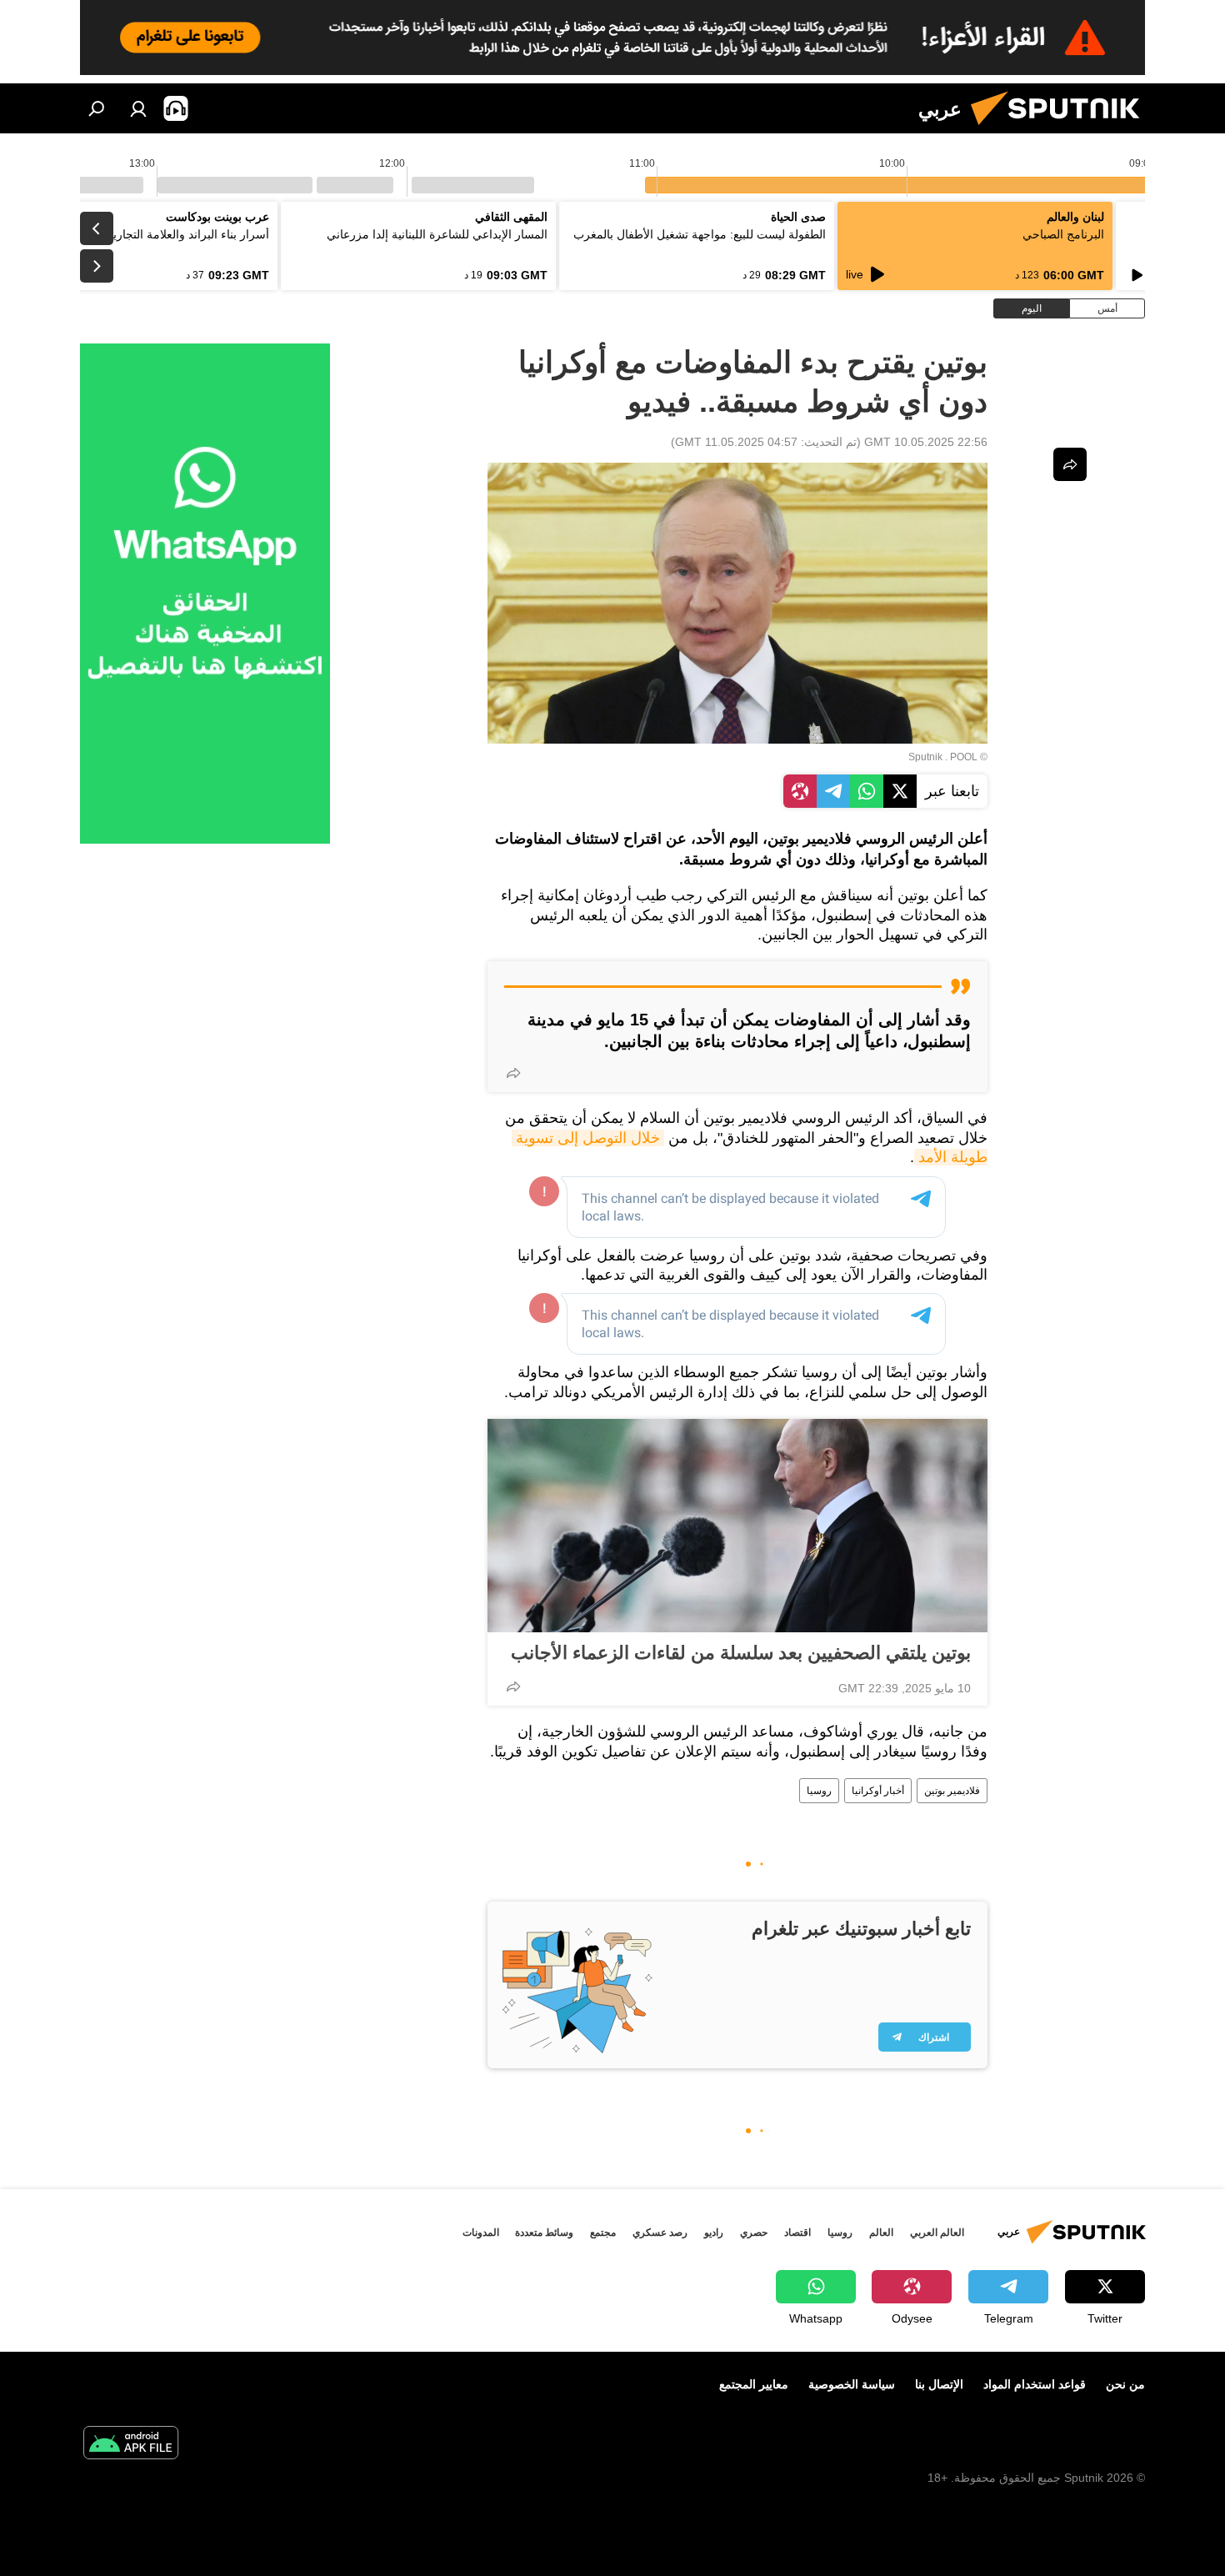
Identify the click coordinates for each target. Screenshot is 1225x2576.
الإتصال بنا (939, 2384)
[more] (513, 1073)
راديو (714, 2233)
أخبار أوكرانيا (878, 1791)
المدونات (481, 2233)
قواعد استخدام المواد (1035, 2384)
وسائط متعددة (544, 2233)
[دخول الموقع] (138, 108)
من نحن (1125, 2384)
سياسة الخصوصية (852, 2384)
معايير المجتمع (754, 2384)
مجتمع (603, 2233)
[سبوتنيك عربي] (1062, 129)
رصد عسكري (660, 2233)
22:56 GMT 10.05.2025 (926, 442)
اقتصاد (797, 2233)
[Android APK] (131, 2445)
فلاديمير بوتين (952, 1791)
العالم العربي (937, 2233)
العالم (881, 2233)
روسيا (819, 1791)
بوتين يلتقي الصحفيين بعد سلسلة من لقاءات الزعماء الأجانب (741, 1653)
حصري (754, 2233)
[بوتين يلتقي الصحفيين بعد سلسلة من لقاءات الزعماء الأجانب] (737, 1526)
